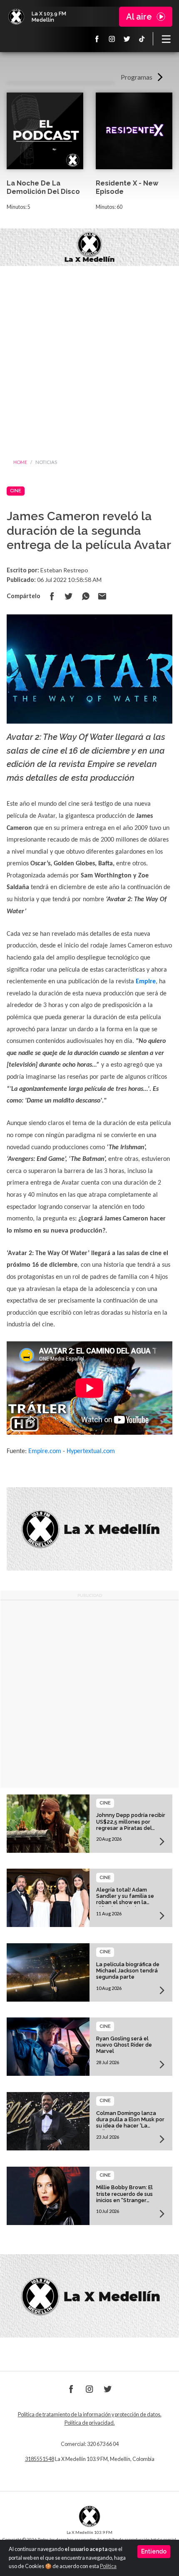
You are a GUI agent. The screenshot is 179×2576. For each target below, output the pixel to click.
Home (20, 462)
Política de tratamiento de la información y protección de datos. (90, 2414)
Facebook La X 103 (97, 39)
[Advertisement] (89, 360)
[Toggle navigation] (166, 39)
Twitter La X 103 (127, 39)
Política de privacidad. (90, 2423)
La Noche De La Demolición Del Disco (43, 188)
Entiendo (154, 2551)
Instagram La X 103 (112, 39)
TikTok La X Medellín (142, 39)
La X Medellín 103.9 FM (16, 17)
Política (108, 2566)
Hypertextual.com (91, 1451)
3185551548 (40, 2459)
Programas (137, 77)
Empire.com (45, 1451)
